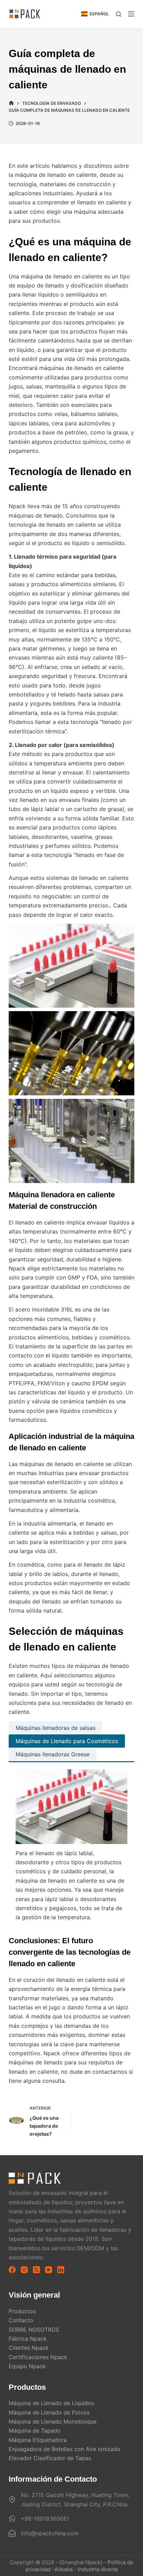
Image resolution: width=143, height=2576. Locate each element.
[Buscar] (119, 14)
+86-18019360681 (45, 2519)
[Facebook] (12, 2270)
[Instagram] (24, 2270)
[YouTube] (49, 2270)
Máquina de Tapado (35, 2431)
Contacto (21, 2320)
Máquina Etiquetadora (38, 2440)
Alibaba (64, 2569)
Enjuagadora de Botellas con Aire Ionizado (65, 2449)
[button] (95, 14)
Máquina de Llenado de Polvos (49, 2412)
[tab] (56, 1728)
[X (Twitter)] (36, 2270)
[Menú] (131, 14)
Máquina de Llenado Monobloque (53, 2421)
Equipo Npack (27, 2366)
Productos (22, 2311)
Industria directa (98, 2569)
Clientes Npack (29, 2348)
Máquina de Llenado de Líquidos (51, 2403)
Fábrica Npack (28, 2339)
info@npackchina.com (50, 2533)
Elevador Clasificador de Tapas (50, 2458)
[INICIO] (11, 103)
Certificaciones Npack (38, 2357)
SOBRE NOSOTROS (34, 2330)
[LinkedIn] (61, 2270)
